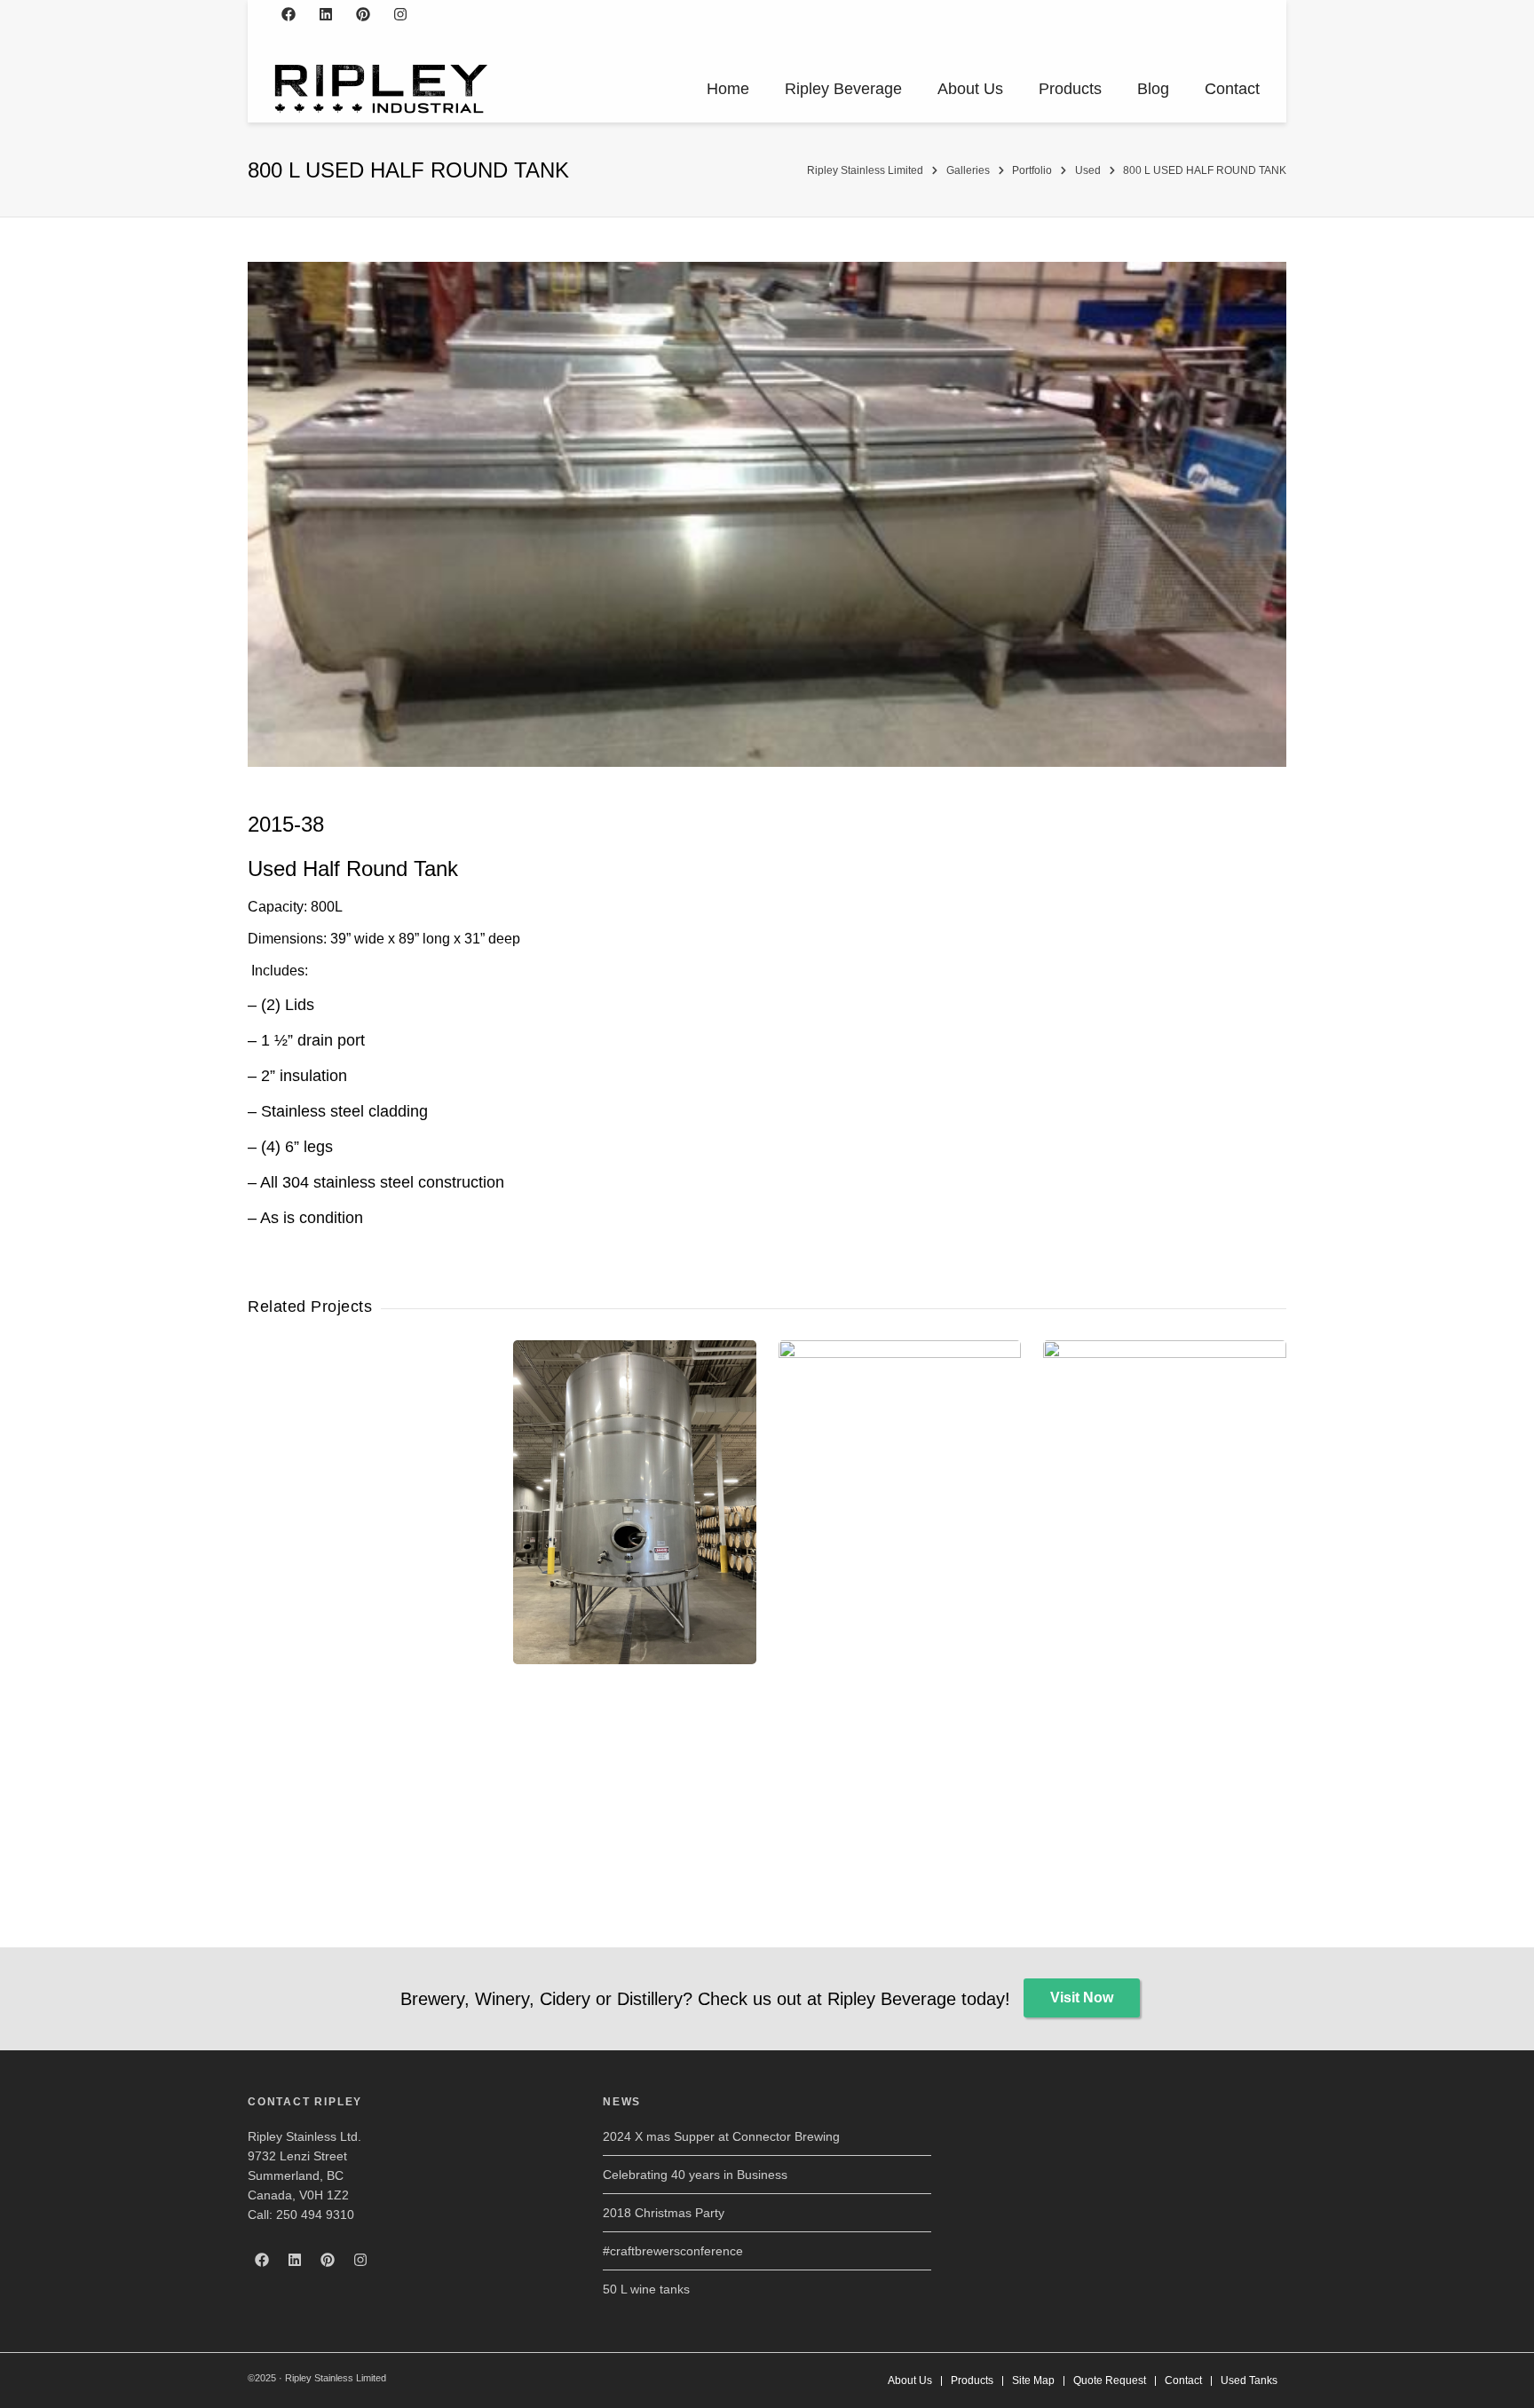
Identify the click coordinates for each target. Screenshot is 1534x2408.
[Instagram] (400, 14)
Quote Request (1110, 2380)
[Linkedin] (326, 14)
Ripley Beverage (843, 89)
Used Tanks (1249, 2380)
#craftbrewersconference (673, 2251)
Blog (1153, 89)
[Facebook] (289, 14)
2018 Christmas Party (664, 2213)
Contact (1232, 89)
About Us (970, 89)
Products (1070, 89)
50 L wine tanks (646, 2289)
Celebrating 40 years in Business (695, 2175)
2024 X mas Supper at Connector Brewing (721, 2136)
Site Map (1033, 2380)
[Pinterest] (363, 14)
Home (728, 89)
